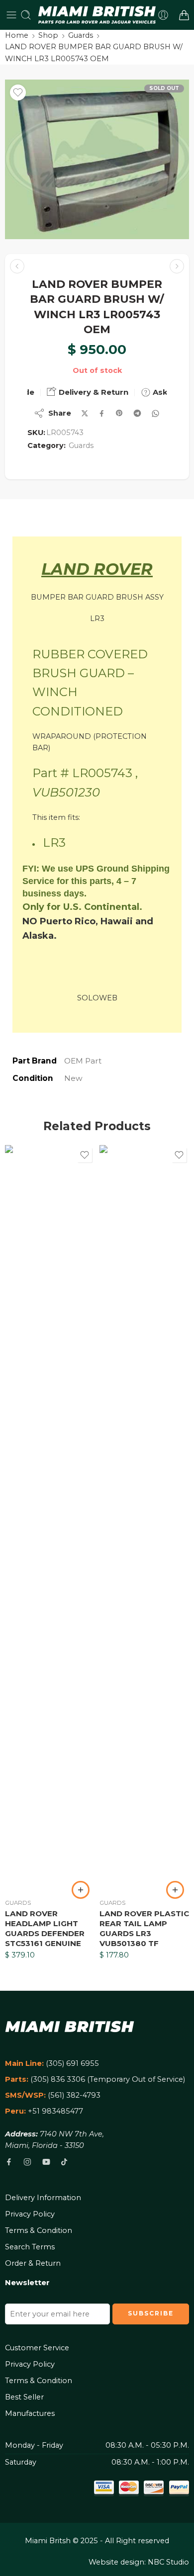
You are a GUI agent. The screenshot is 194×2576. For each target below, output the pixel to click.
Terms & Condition (39, 2230)
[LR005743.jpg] (97, 159)
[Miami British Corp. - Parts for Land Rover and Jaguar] (97, 15)
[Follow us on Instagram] (27, 2162)
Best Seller (24, 2397)
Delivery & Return (93, 392)
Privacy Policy (30, 2214)
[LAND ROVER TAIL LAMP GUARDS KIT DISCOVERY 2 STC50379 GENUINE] (177, 266)
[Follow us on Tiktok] (64, 2162)
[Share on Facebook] (102, 413)
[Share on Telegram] (137, 413)
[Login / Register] (163, 15)
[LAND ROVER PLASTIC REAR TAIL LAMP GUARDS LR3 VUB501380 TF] (144, 1518)
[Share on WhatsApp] (155, 413)
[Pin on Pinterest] (119, 413)
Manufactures (30, 2413)
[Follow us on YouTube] (46, 2162)
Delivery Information (43, 2198)
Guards (81, 35)
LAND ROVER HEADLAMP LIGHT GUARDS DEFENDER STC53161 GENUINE (45, 1928)
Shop (48, 35)
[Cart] (184, 15)
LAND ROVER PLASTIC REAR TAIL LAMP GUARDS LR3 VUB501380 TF (144, 1928)
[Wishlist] (18, 92)
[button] (81, 1890)
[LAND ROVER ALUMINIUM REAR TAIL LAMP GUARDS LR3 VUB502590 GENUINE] (17, 266)
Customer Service (37, 2348)
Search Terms (30, 2247)
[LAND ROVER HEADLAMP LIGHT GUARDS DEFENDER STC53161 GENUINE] (50, 1518)
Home (17, 35)
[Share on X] (85, 413)
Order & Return (33, 2263)
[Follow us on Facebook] (9, 2162)
